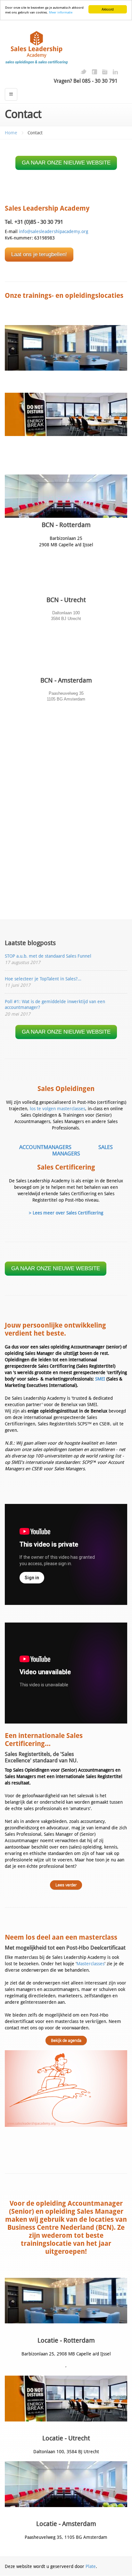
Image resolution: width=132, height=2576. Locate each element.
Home (11, 133)
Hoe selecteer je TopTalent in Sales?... (43, 979)
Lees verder (66, 1885)
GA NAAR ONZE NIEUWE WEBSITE (66, 163)
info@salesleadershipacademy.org (54, 231)
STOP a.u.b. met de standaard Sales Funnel (48, 956)
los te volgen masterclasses (58, 1109)
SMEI (100, 1379)
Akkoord (108, 9)
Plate (91, 2566)
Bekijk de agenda (66, 2040)
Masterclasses (91, 1964)
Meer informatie (61, 12)
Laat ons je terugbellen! (39, 254)
